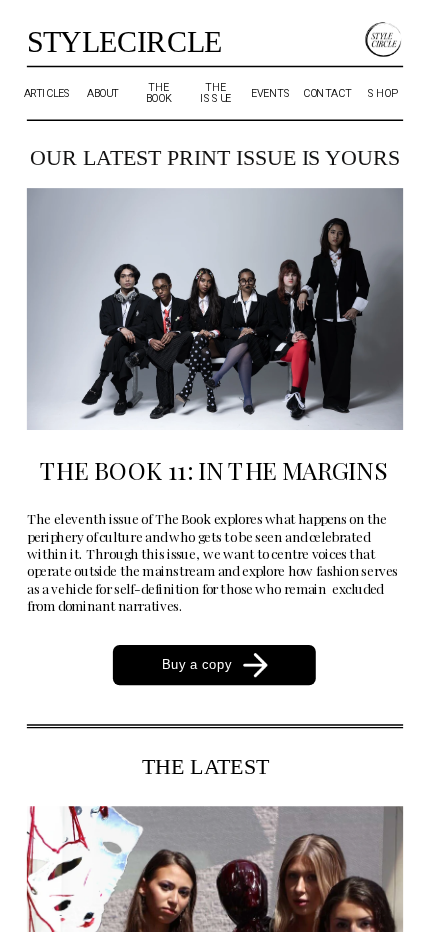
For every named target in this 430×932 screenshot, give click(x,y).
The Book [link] (159, 93)
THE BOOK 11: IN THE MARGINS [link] (213, 470)
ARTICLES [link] (48, 93)
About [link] (102, 93)
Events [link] (271, 93)
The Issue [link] (215, 93)
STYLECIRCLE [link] (124, 43)
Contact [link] (327, 93)
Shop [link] (382, 93)
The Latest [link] (206, 766)
